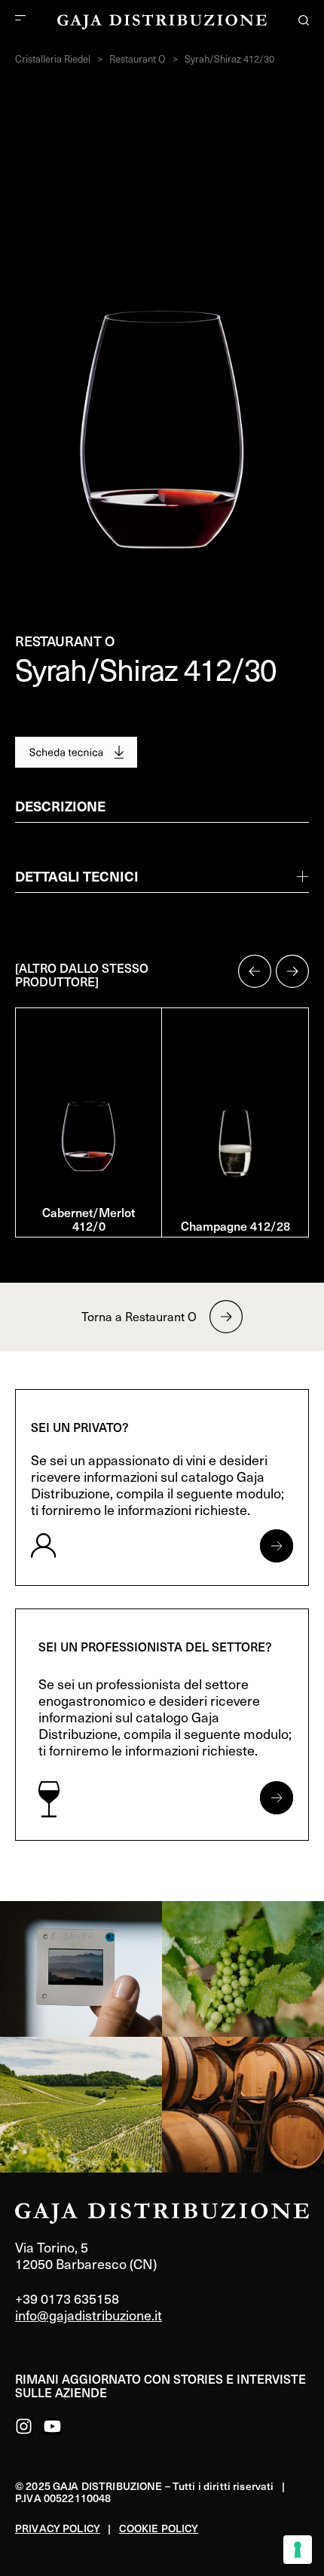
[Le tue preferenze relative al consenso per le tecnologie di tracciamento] (298, 2550)
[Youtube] (52, 2426)
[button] (255, 971)
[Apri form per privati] (277, 1546)
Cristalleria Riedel (53, 59)
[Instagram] (24, 2426)
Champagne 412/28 (235, 1225)
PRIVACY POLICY (58, 2528)
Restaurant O (138, 59)
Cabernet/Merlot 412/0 (89, 1219)
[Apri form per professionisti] (277, 1798)
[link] (81, 1969)
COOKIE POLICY (159, 2528)
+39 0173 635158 (67, 2298)
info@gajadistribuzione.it (89, 2315)
